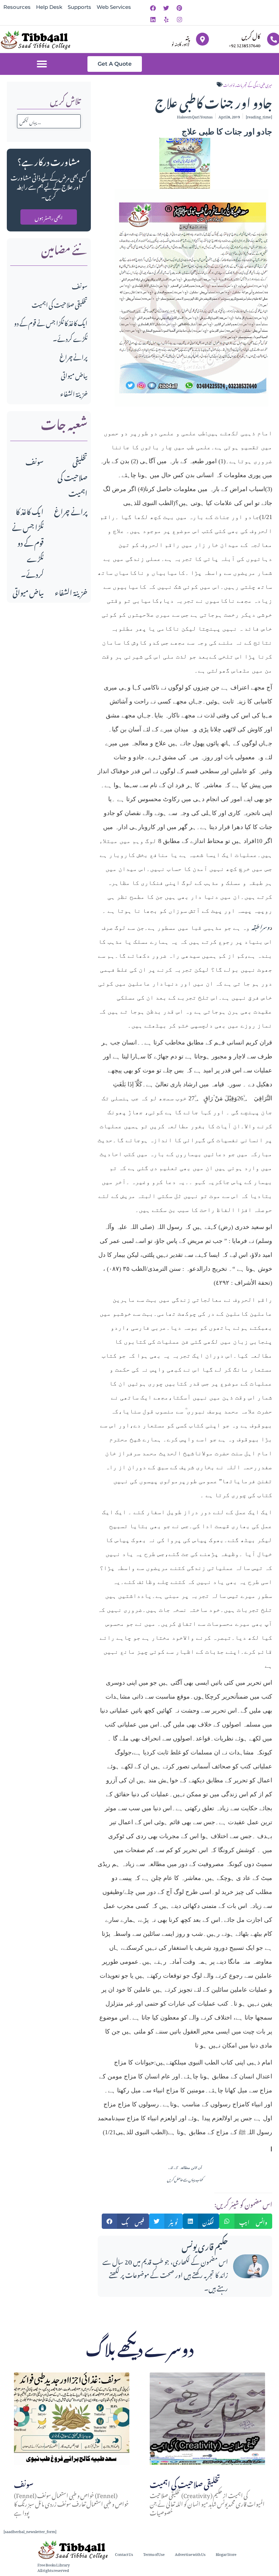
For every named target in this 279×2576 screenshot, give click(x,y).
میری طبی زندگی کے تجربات (254, 84)
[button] (42, 64)
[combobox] (49, 121)
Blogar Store (226, 2554)
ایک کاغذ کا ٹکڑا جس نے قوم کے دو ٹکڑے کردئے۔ (28, 542)
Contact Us (124, 2554)
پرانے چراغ (73, 356)
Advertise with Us (190, 2554)
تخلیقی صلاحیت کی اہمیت (60, 304)
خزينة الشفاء (74, 393)
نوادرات (229, 84)
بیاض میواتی (74, 375)
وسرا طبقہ (260, 926)
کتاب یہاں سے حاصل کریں (185, 2179)
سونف (80, 285)
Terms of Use (154, 2554)
